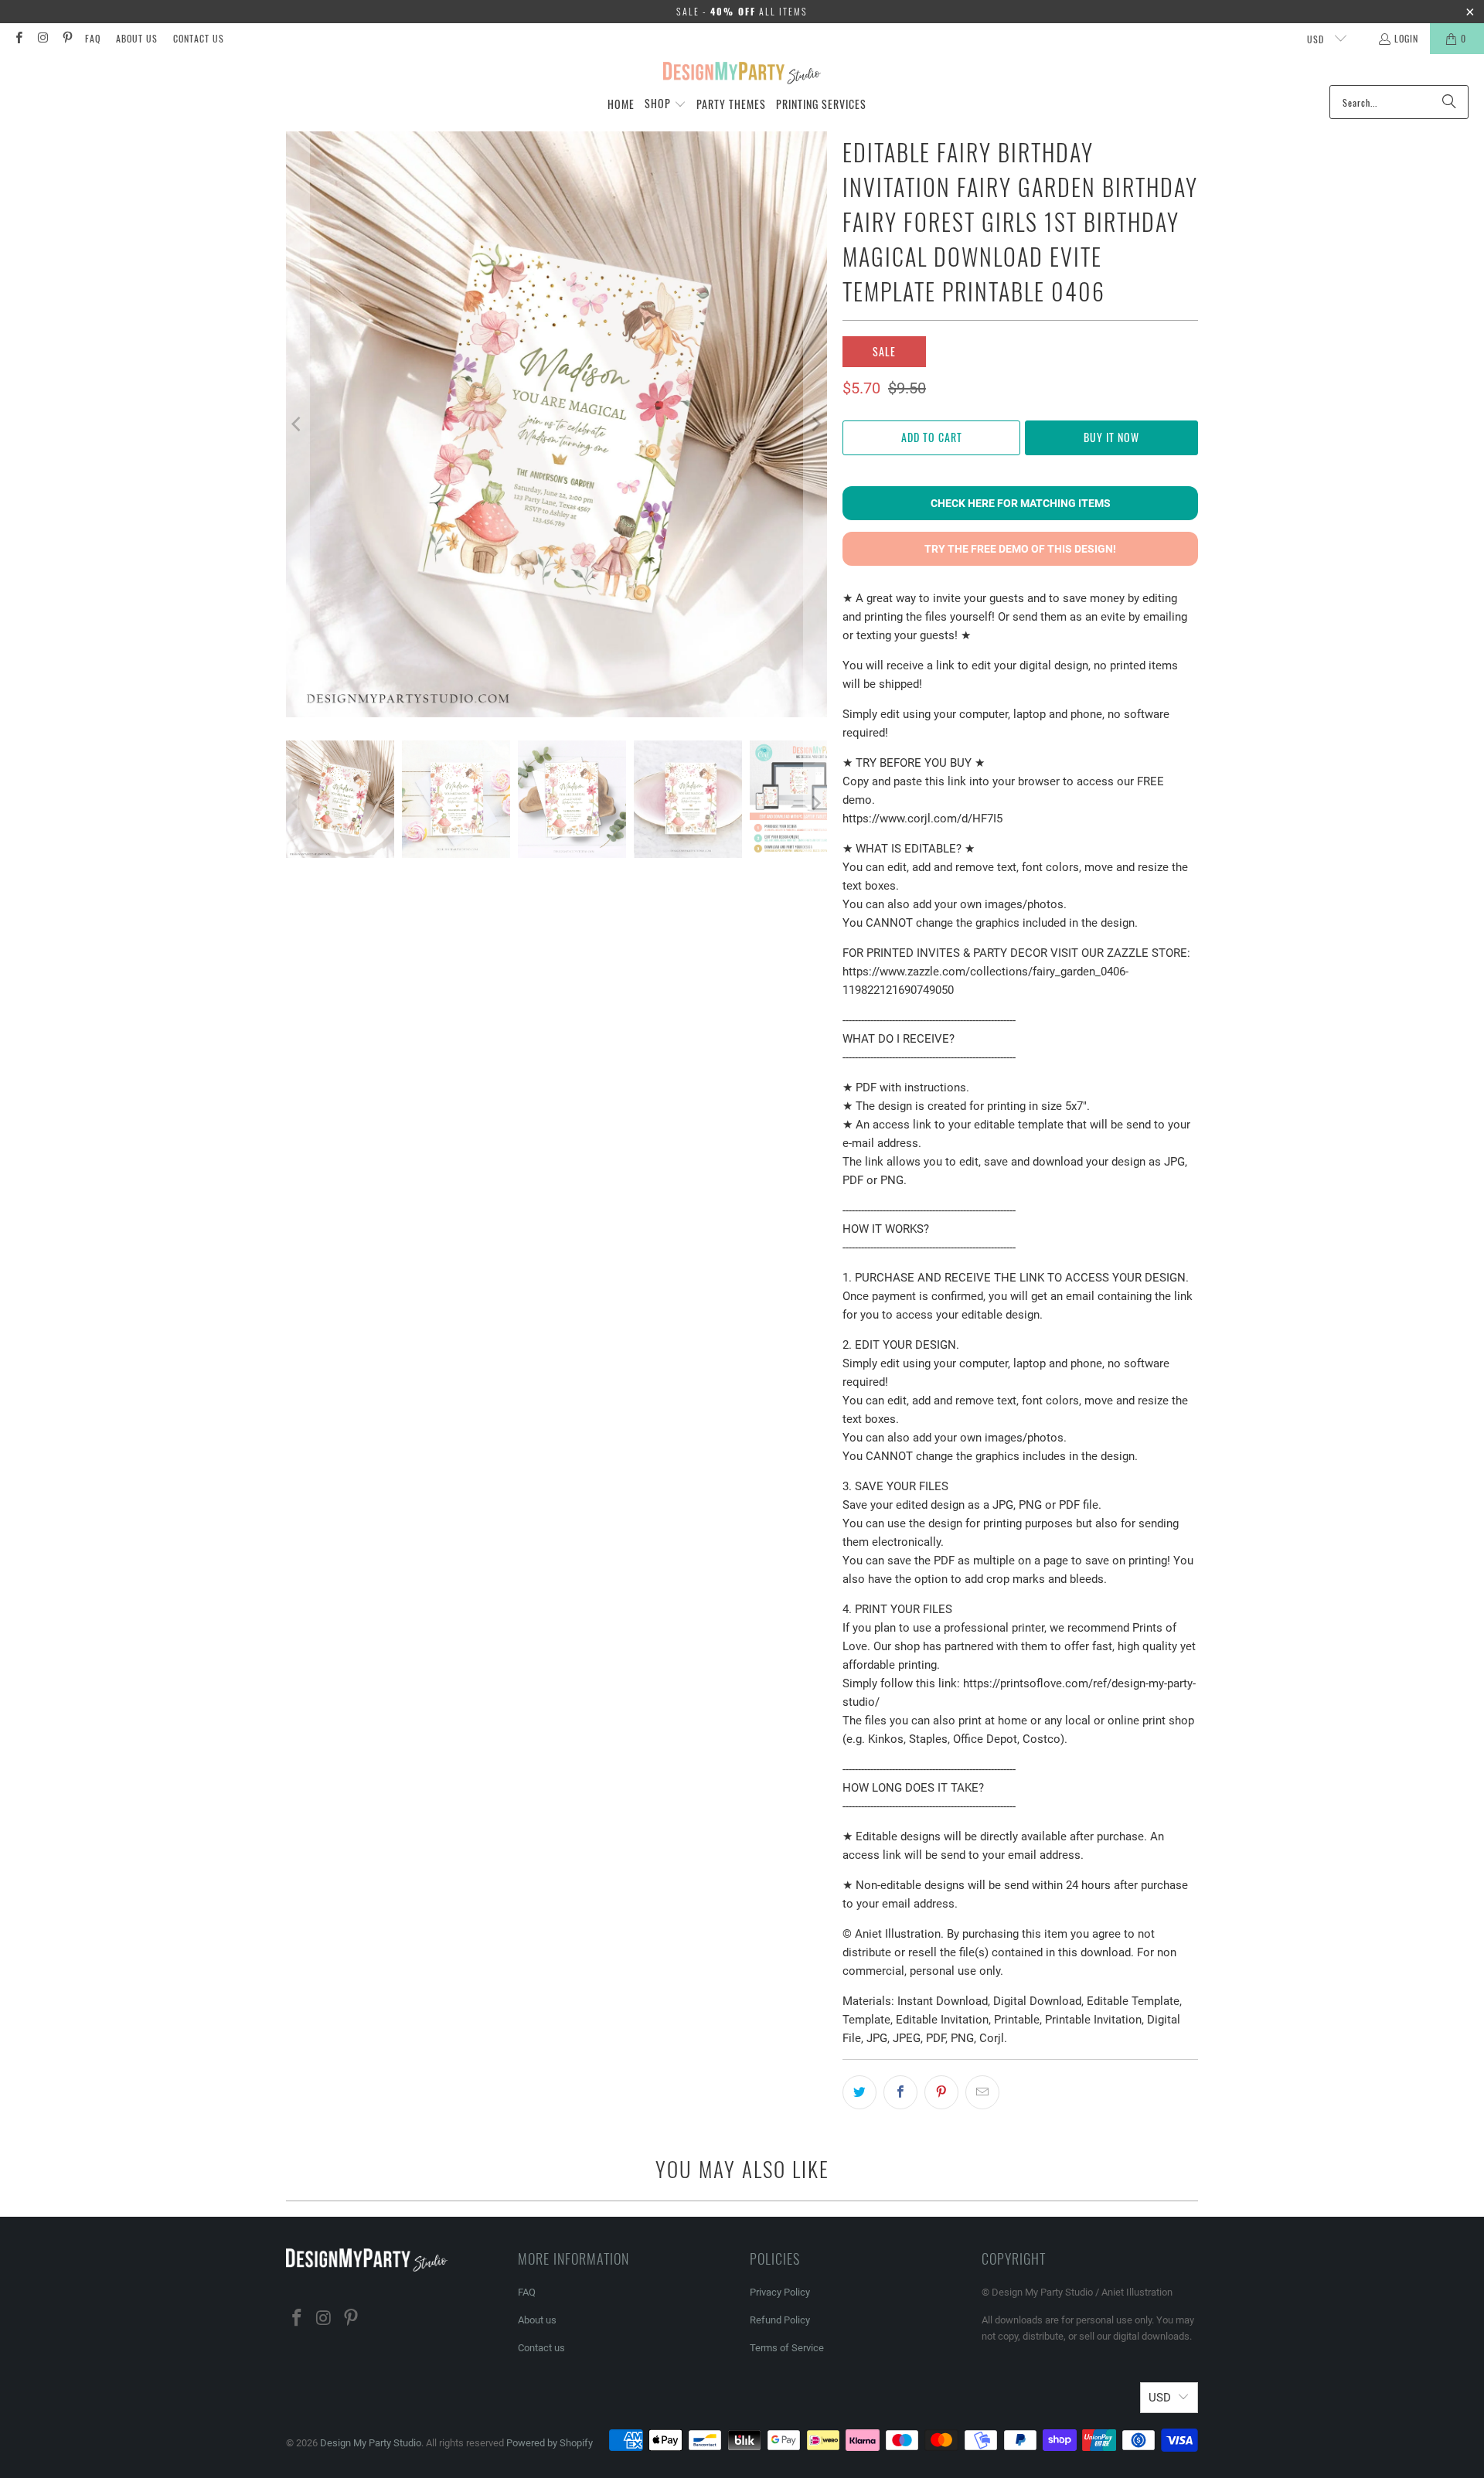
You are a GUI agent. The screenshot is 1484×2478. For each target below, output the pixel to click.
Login (1406, 38)
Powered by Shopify (550, 2443)
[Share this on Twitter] (859, 2092)
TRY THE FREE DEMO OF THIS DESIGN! (1020, 549)
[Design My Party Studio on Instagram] (42, 38)
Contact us (199, 38)
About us (137, 38)
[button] (665, 104)
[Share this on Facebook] (900, 2092)
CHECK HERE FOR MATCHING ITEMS (1021, 503)
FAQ (93, 38)
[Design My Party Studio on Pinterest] (67, 38)
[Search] (1449, 102)
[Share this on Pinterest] (941, 2092)
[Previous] (298, 424)
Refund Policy (780, 2320)
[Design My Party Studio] (742, 73)
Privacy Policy (780, 2292)
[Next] (815, 424)
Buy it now (1111, 437)
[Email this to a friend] (982, 2092)
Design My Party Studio (371, 2443)
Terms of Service (787, 2348)
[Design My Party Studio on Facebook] (18, 38)
